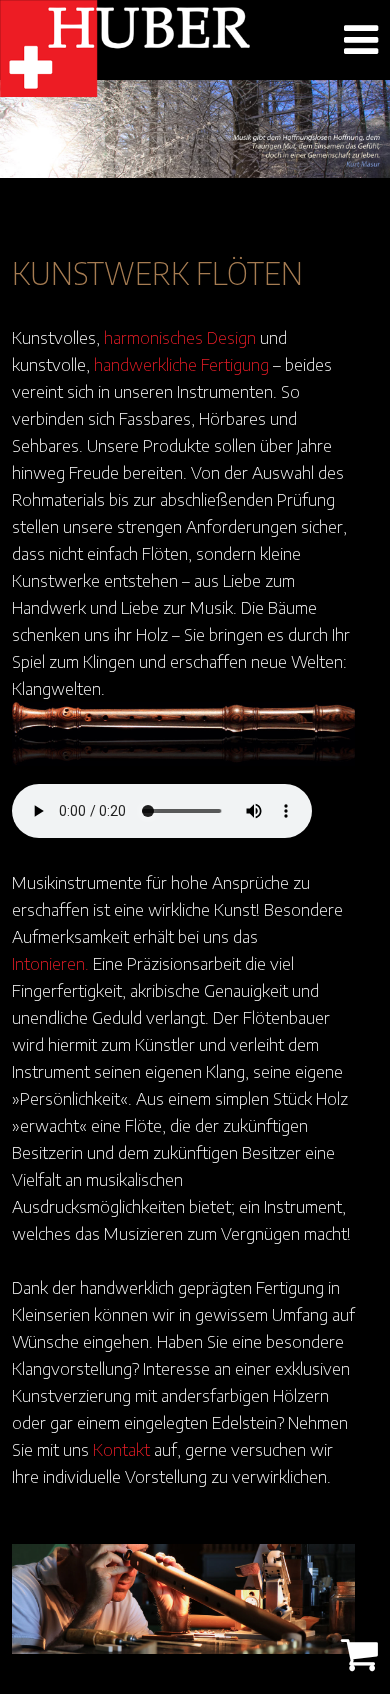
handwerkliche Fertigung (181, 364)
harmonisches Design (180, 337)
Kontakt (121, 1449)
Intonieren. (50, 963)
